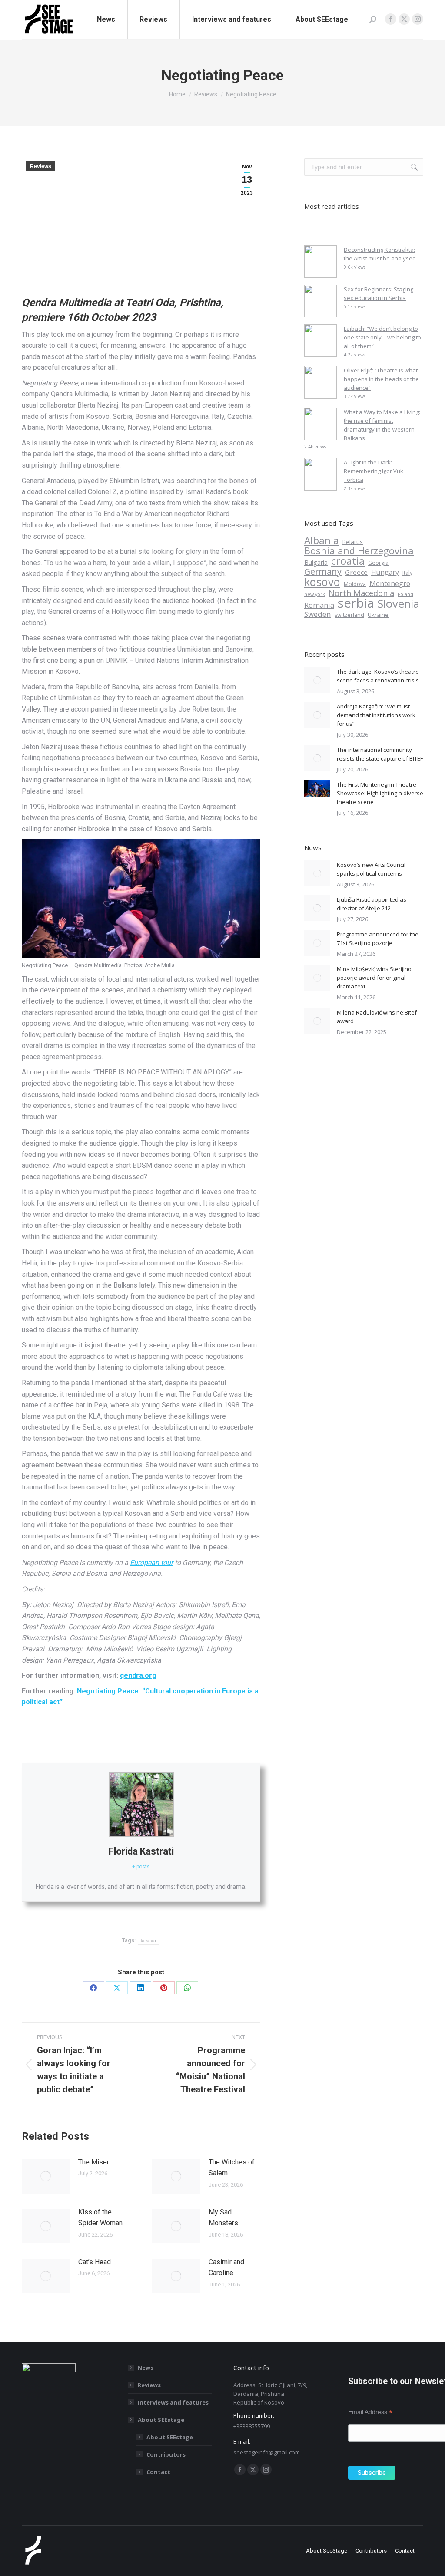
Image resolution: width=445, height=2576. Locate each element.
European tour (151, 1563)
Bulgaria (316, 562)
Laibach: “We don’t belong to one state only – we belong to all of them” (382, 337)
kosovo (141, 2299)
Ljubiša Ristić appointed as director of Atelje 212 (372, 904)
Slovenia (399, 604)
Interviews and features (173, 2402)
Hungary (385, 572)
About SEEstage (161, 2420)
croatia (348, 561)
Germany (323, 572)
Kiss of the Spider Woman (100, 2218)
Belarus (353, 542)
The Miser (94, 2162)
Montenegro (390, 583)
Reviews (41, 166)
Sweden (318, 614)
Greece (356, 572)
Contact (158, 2472)
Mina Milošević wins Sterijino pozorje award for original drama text (374, 978)
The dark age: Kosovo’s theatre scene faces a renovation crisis (378, 676)
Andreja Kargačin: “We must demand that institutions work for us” (376, 715)
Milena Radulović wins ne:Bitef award (377, 1017)
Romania (319, 605)
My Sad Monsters (223, 2218)
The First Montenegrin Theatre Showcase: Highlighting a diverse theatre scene (380, 793)
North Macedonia (361, 593)
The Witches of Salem (232, 2168)
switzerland (349, 615)
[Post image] (46, 2176)
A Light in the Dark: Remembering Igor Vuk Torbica (374, 471)
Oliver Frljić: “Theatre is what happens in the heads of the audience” (381, 379)
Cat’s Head (95, 2262)
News (146, 2368)
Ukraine (378, 615)
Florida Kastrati (141, 1851)
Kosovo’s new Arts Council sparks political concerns (371, 869)
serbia (356, 603)
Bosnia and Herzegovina (359, 550)
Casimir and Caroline (226, 2268)
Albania (322, 540)
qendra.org (138, 1675)
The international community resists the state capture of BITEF (380, 754)
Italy (407, 573)
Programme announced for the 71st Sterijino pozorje (378, 939)
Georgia (378, 563)
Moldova (355, 584)
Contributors (166, 2454)
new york (315, 594)
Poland (405, 594)
